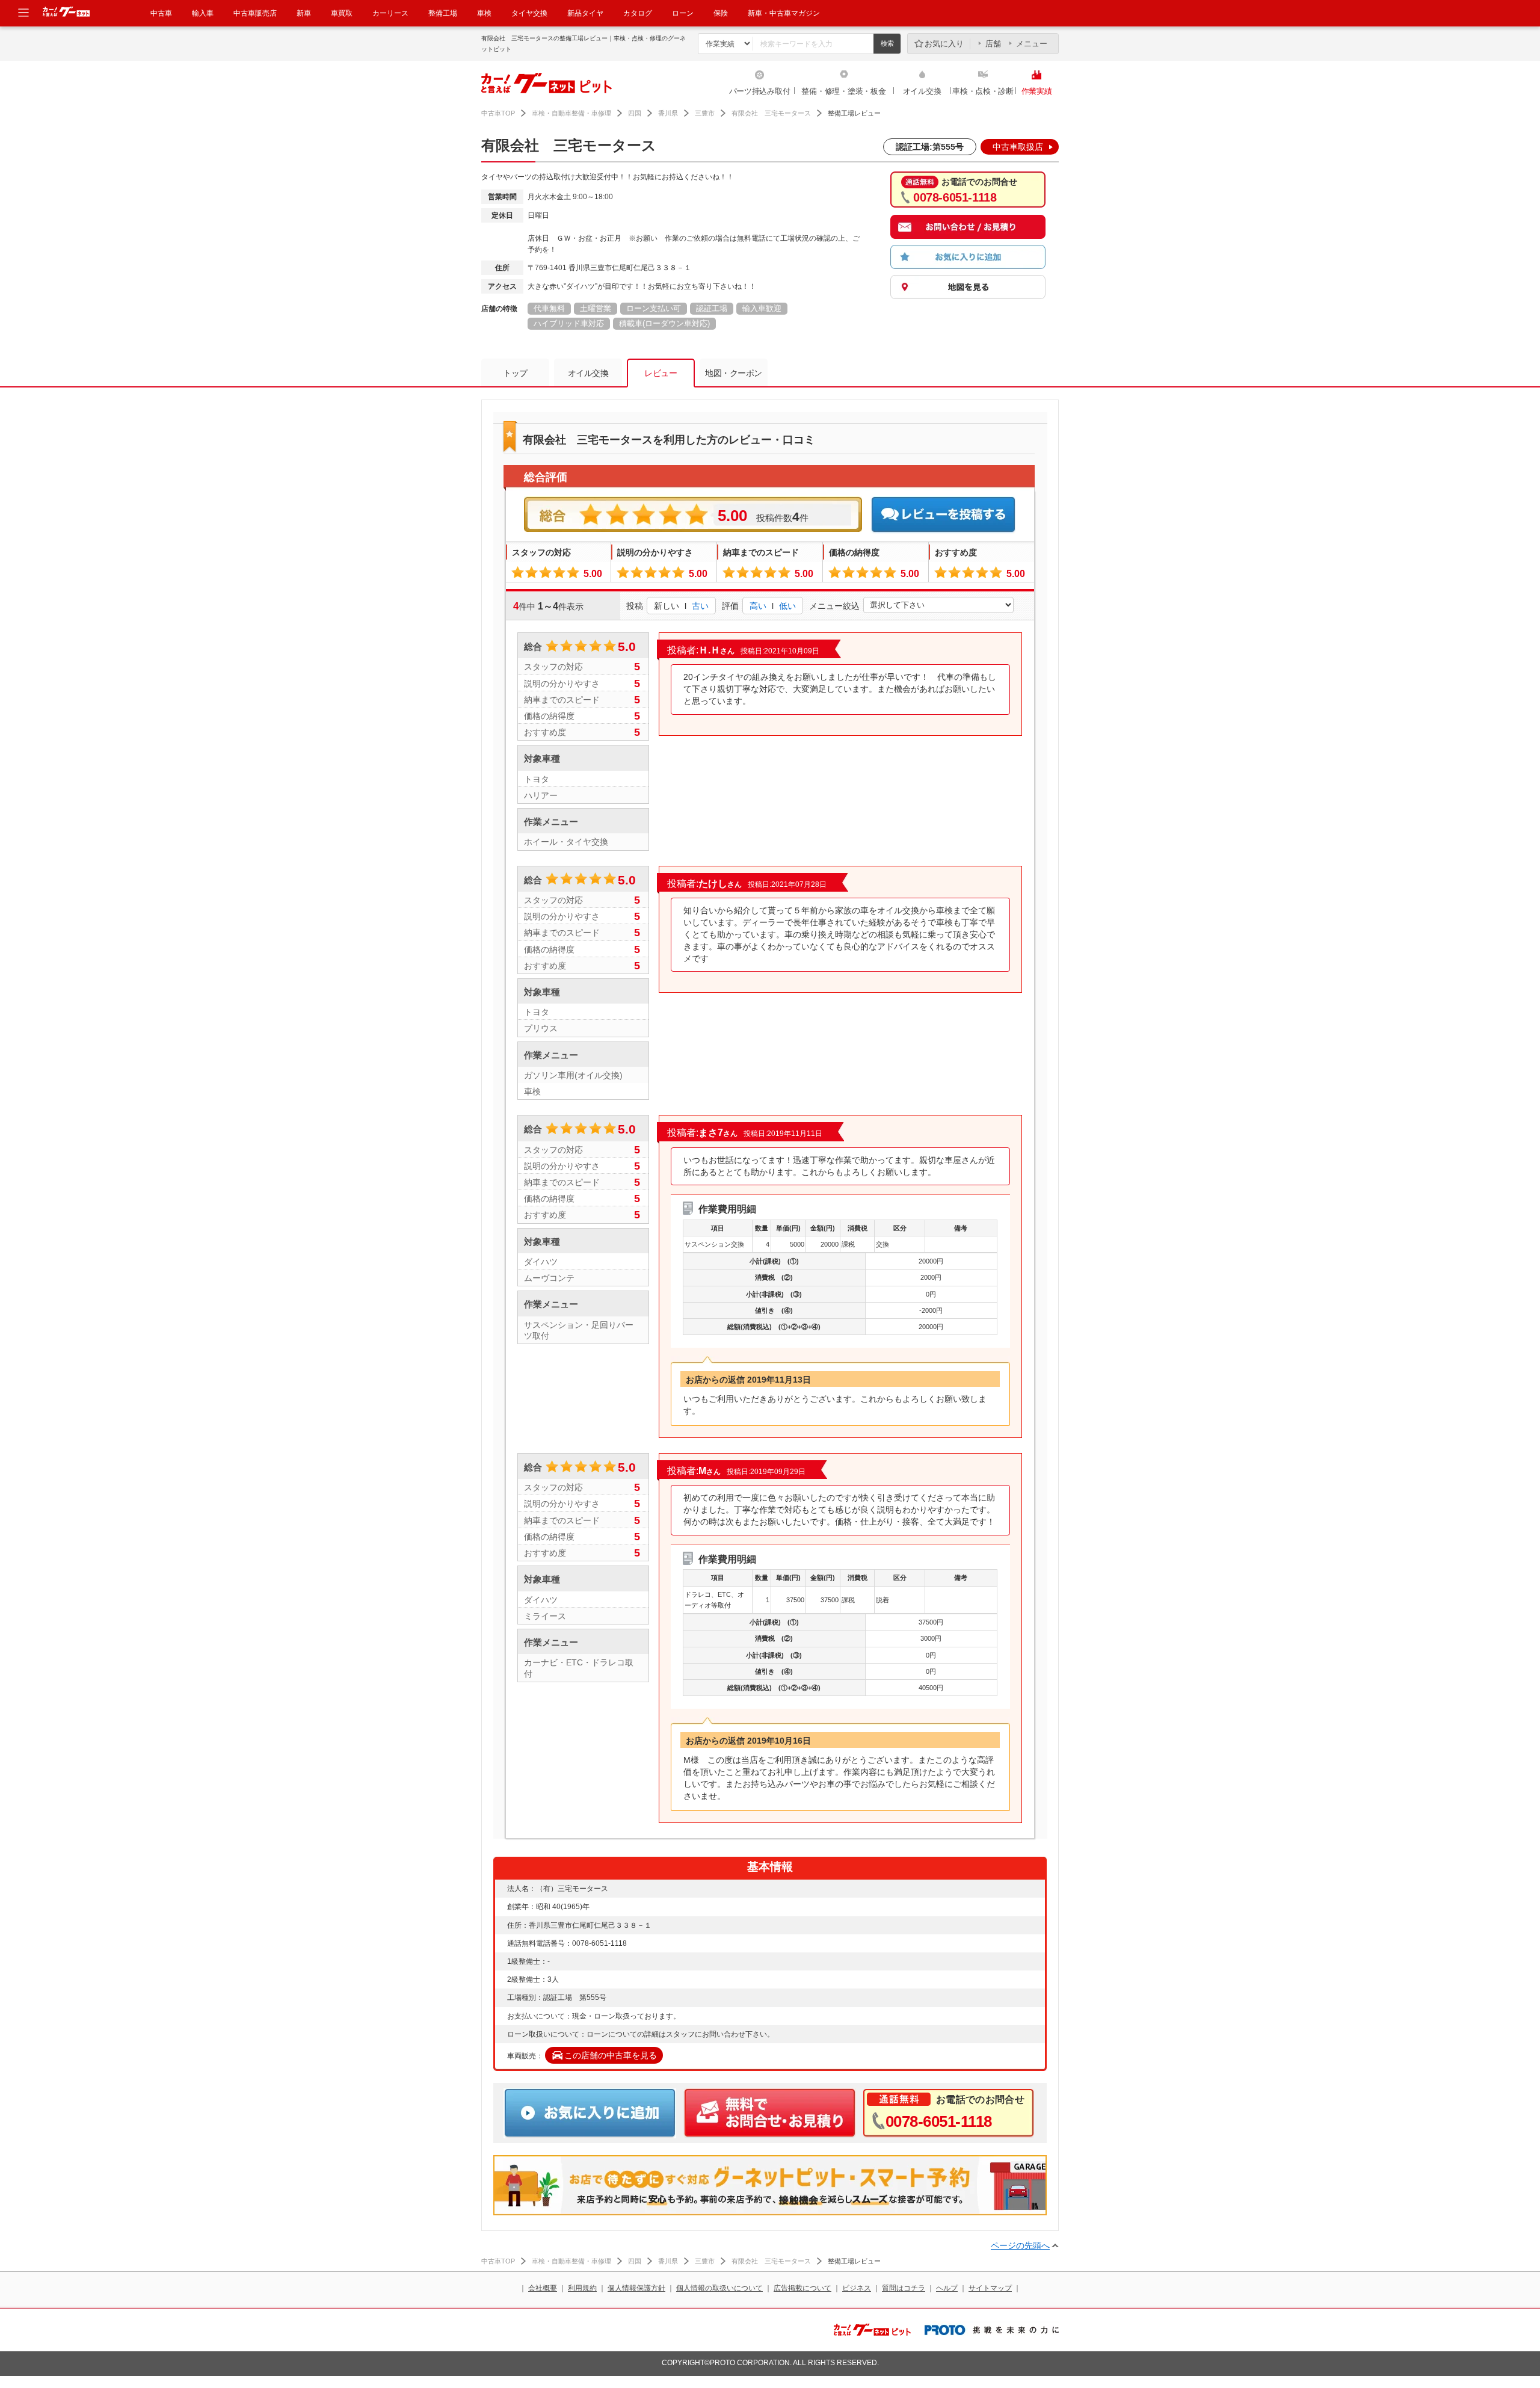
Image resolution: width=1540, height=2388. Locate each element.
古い (700, 606)
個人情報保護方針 (636, 2288)
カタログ (638, 13)
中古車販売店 (255, 13)
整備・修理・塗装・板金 (843, 91)
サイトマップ (990, 2288)
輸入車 (203, 13)
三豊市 (705, 113)
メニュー (1032, 44)
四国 (635, 113)
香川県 (668, 113)
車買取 (342, 13)
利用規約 (582, 2288)
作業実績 (1037, 91)
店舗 (993, 44)
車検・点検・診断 (983, 91)
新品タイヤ (585, 13)
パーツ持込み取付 (760, 91)
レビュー (661, 373)
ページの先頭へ (1020, 2245)
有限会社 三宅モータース (771, 113)
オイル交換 (922, 91)
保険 (721, 13)
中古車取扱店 (1018, 147)
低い (787, 606)
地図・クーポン (734, 373)
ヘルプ (947, 2288)
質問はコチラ (904, 2288)
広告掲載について (802, 2288)
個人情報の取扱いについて (719, 2288)
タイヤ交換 (529, 13)
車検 (484, 13)
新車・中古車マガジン (784, 13)
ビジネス (857, 2288)
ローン (683, 13)
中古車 (161, 13)
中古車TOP (498, 113)
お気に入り (944, 44)
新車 (304, 13)
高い (758, 606)
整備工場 (443, 13)
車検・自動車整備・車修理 (571, 113)
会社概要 (543, 2288)
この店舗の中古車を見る (611, 2055)
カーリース (390, 13)
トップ (515, 373)
